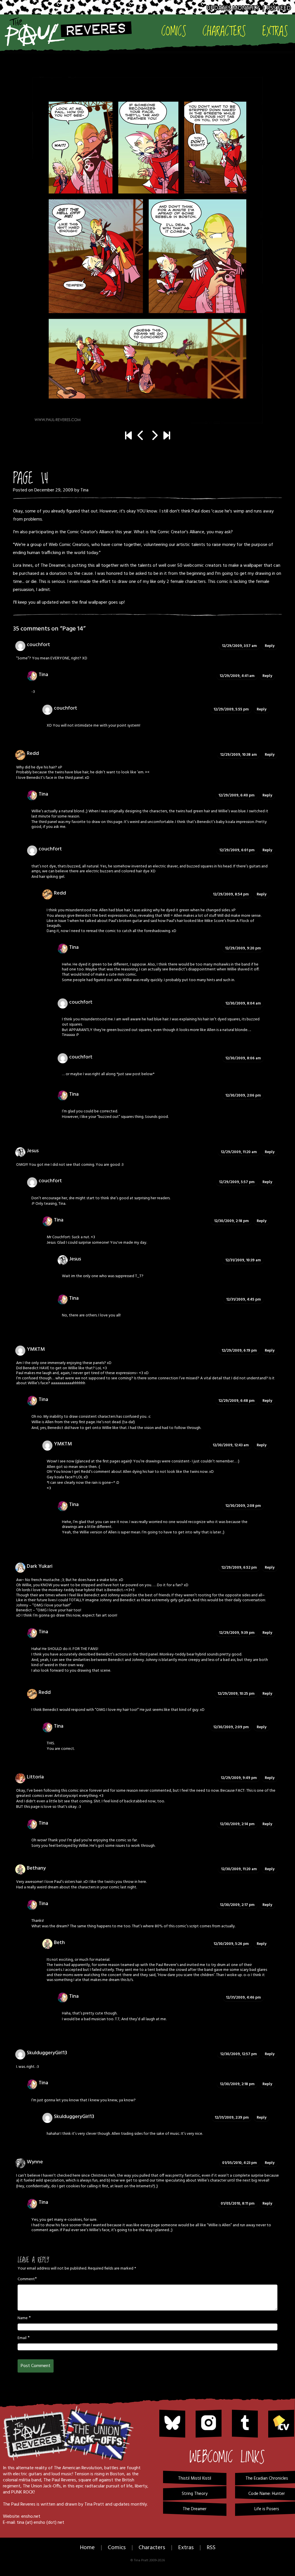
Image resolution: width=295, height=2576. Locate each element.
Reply (270, 646)
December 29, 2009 (54, 490)
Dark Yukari (40, 1566)
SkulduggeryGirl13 (47, 2053)
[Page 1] (128, 436)
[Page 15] (147, 250)
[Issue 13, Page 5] (167, 436)
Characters (224, 31)
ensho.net (31, 2517)
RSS (211, 2548)
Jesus (75, 1259)
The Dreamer (53, 566)
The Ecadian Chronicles (267, 2478)
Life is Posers (267, 2509)
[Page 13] (141, 436)
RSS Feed (279, 8)
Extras (275, 31)
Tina (84, 490)
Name (23, 2318)
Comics (174, 31)
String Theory (195, 2494)
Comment (26, 2279)
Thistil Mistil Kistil (195, 2478)
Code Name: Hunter (267, 2494)
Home (87, 2548)
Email (22, 2338)
